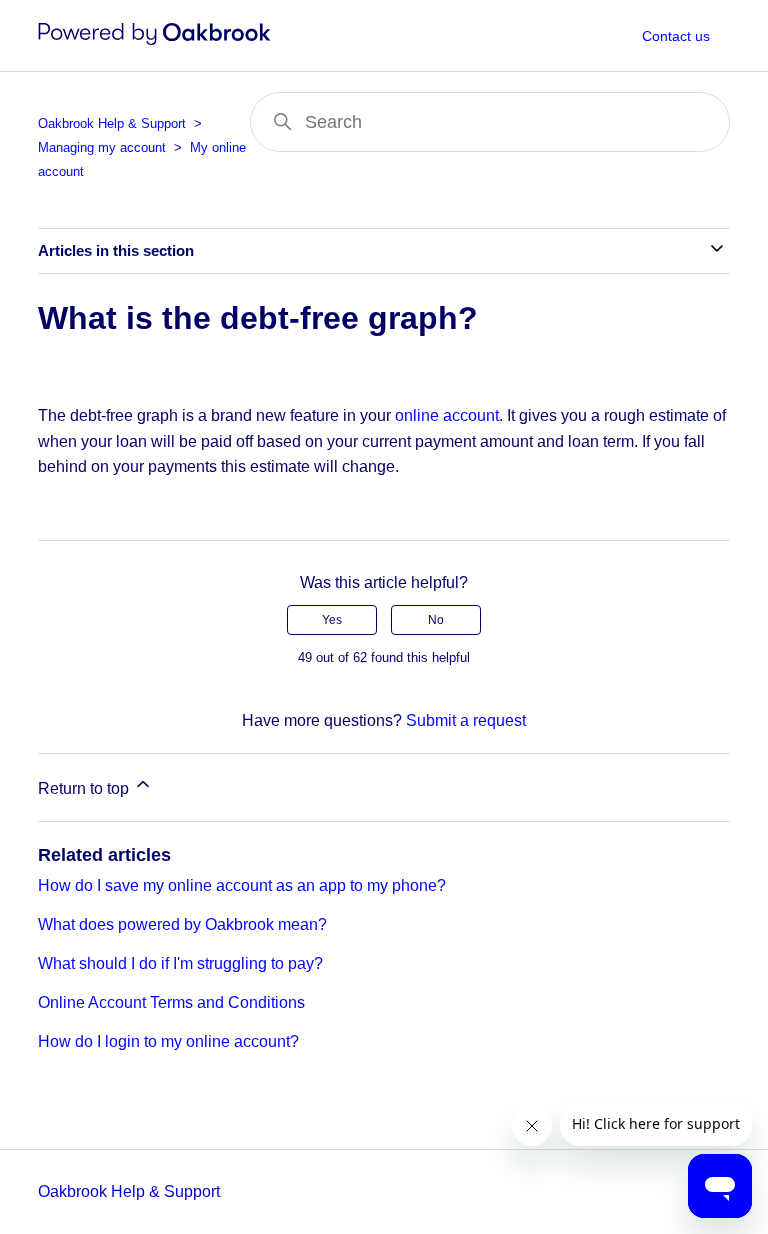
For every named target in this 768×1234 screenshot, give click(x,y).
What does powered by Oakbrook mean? (182, 924)
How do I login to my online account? (168, 1041)
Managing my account (102, 147)
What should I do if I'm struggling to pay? (180, 963)
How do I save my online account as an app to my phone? (242, 885)
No (436, 620)
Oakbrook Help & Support (112, 123)
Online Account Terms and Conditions (171, 1002)
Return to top (85, 788)
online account (447, 415)
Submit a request (466, 720)
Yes (332, 620)
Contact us (676, 36)
